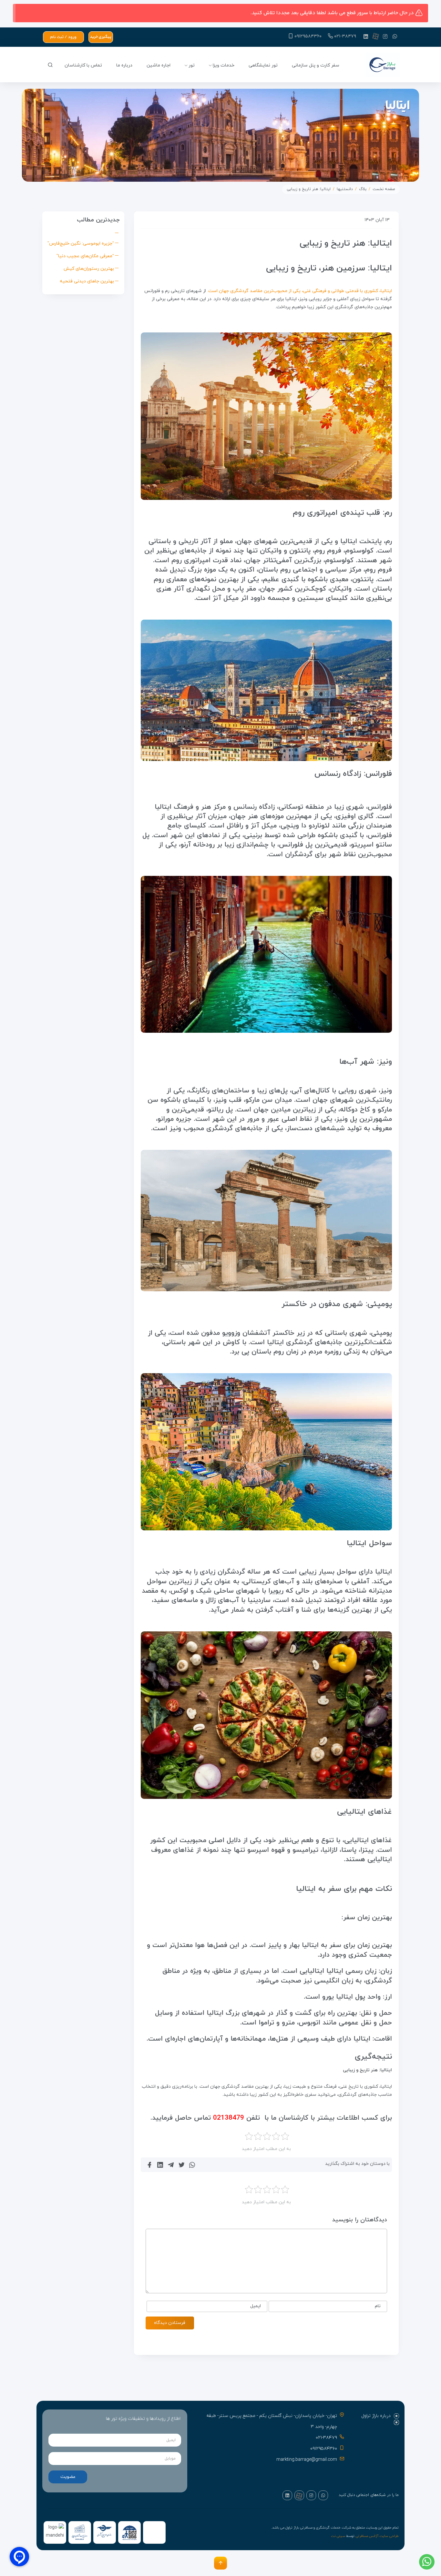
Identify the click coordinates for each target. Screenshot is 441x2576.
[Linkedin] (366, 36)
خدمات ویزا (224, 65)
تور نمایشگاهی (263, 65)
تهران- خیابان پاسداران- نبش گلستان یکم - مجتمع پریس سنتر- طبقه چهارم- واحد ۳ (272, 2421)
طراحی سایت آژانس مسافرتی (377, 2536)
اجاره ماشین (159, 65)
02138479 (229, 2118)
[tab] (376, 2416)
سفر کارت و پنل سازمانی (316, 65)
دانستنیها (345, 189)
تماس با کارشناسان (83, 65)
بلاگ (363, 189)
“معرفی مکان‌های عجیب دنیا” (85, 256)
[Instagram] (385, 36)
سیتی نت (338, 2536)
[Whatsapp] (395, 36)
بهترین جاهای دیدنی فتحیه (87, 281)
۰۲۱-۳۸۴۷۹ (345, 36)
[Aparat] (375, 36)
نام (378, 2306)
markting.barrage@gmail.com (307, 2460)
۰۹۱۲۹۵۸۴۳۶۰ (308, 36)
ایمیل (256, 2306)
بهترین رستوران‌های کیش (89, 269)
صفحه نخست (384, 189)
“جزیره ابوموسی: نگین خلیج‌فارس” (81, 243)
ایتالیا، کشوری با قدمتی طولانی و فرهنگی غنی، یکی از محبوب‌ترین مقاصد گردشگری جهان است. (300, 291)
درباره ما (124, 65)
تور (192, 65)
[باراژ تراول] (383, 66)
